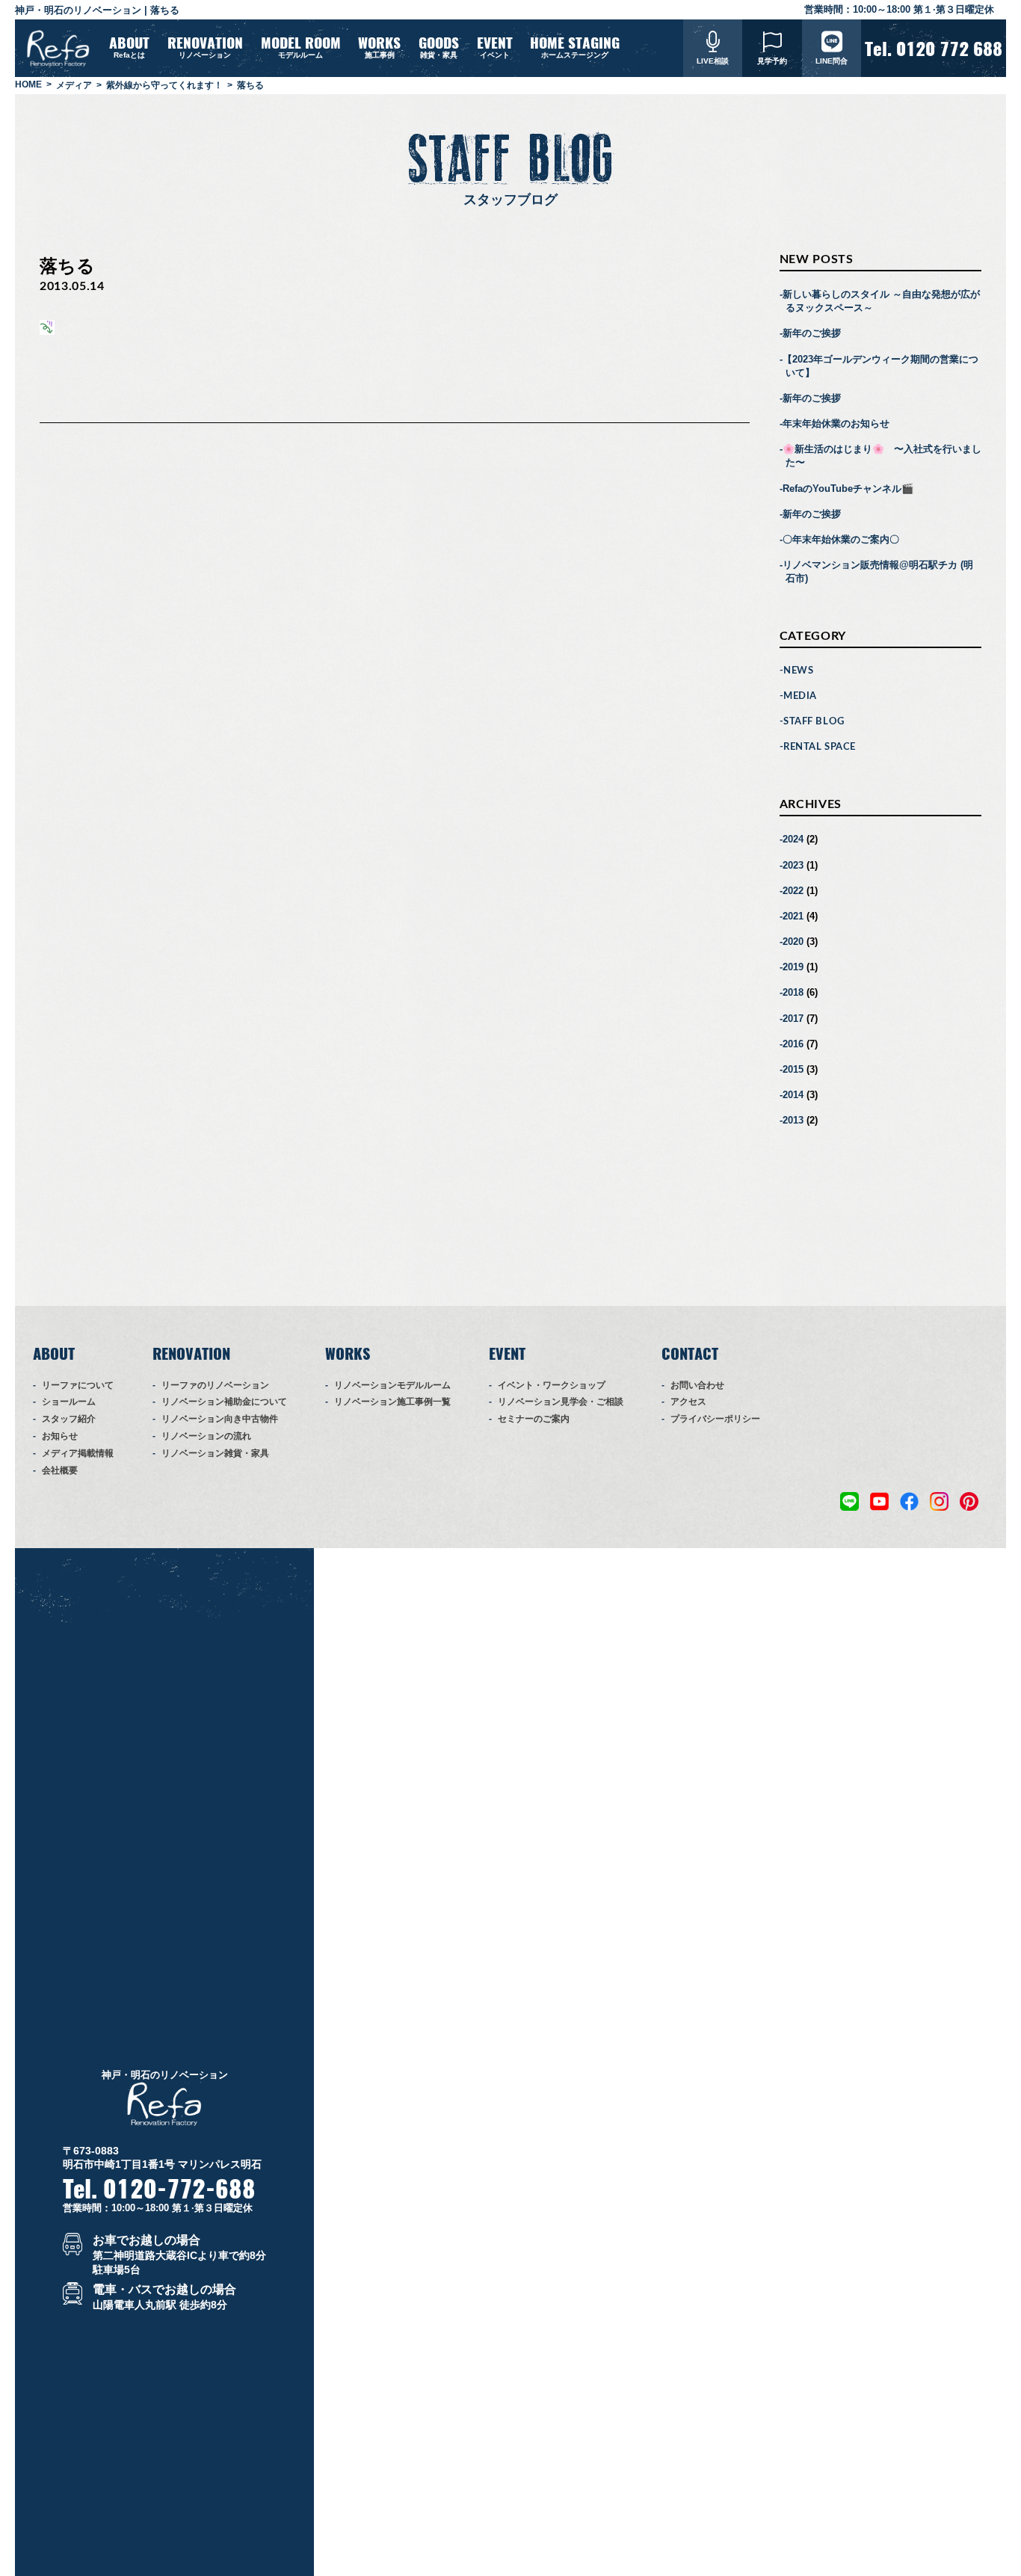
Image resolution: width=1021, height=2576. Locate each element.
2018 (793, 992)
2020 (793, 942)
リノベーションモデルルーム (392, 1385)
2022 (793, 891)
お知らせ (60, 1436)
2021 (793, 916)
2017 (793, 1019)
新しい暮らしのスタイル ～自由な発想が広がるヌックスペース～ (881, 301)
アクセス (688, 1402)
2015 (793, 1069)
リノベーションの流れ (206, 1436)
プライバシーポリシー (715, 1419)
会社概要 (60, 1470)
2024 (793, 839)
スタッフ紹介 (69, 1419)
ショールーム (69, 1402)
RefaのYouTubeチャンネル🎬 (848, 489)
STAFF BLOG (814, 722)
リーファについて (78, 1385)
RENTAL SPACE (819, 747)
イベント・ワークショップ (552, 1385)
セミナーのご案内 (534, 1419)
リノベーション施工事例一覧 (392, 1402)
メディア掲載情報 (78, 1453)
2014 (793, 1095)
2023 (793, 865)
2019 (793, 967)
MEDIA (800, 696)
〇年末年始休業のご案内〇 (841, 539)
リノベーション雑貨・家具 (215, 1453)
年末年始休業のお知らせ (836, 423)
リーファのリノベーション (215, 1385)
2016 (793, 1044)
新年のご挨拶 (812, 333)
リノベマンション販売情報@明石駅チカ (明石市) (878, 571)
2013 (793, 1120)
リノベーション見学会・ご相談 (561, 1402)
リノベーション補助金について (224, 1402)
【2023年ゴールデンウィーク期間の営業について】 (880, 366)
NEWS (798, 671)
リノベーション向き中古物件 (220, 1419)
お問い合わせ (697, 1385)
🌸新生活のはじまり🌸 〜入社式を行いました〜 (882, 456)
